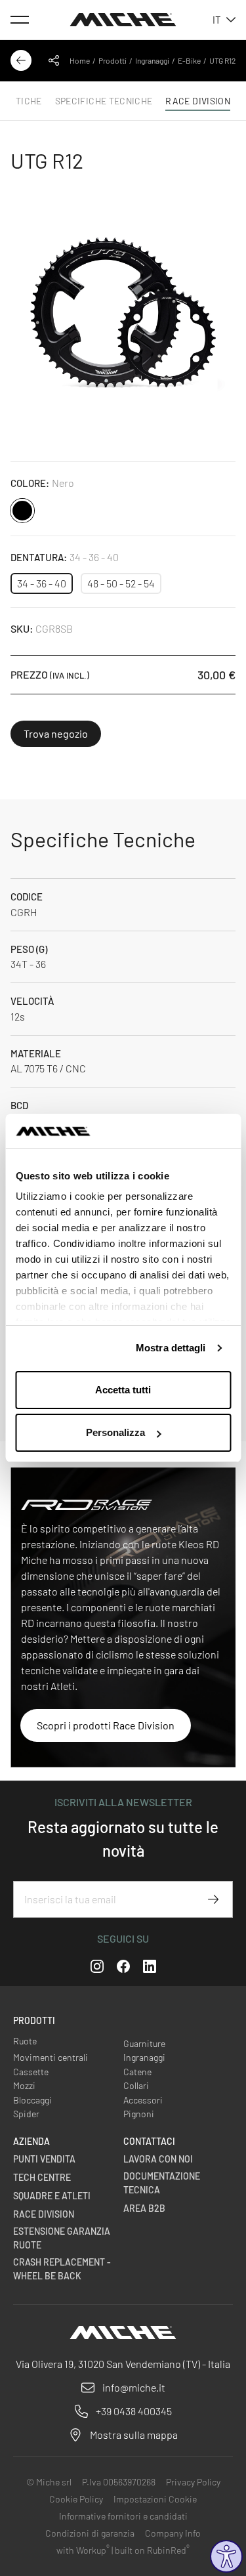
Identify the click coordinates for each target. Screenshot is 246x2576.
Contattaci (149, 2141)
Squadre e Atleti (52, 2196)
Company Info (173, 2533)
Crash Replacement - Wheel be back (62, 2269)
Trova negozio (56, 733)
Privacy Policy (193, 2482)
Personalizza (115, 1432)
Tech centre (42, 2177)
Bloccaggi (32, 2100)
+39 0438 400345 (134, 2411)
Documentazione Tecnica (162, 2183)
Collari (136, 2085)
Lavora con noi (158, 2159)
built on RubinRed (152, 2550)
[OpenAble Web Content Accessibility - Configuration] (226, 2556)
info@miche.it (134, 2387)
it (217, 20)
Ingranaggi (152, 60)
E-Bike (189, 60)
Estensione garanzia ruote (62, 2238)
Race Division (44, 2214)
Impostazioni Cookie (155, 2499)
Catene (137, 2072)
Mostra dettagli (171, 1348)
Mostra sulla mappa (134, 2435)
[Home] (123, 20)
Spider (26, 2114)
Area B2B (144, 2208)
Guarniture (144, 2043)
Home (80, 60)
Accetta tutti (123, 1390)
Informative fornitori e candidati (123, 2516)
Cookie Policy (76, 2499)
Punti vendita (44, 2159)
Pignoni (139, 2114)
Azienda (31, 2141)
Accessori (143, 2100)
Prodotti (113, 60)
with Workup (83, 2550)
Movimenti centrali (51, 2057)
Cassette (31, 2072)
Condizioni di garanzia (90, 2533)
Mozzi (24, 2085)
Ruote (25, 2041)
